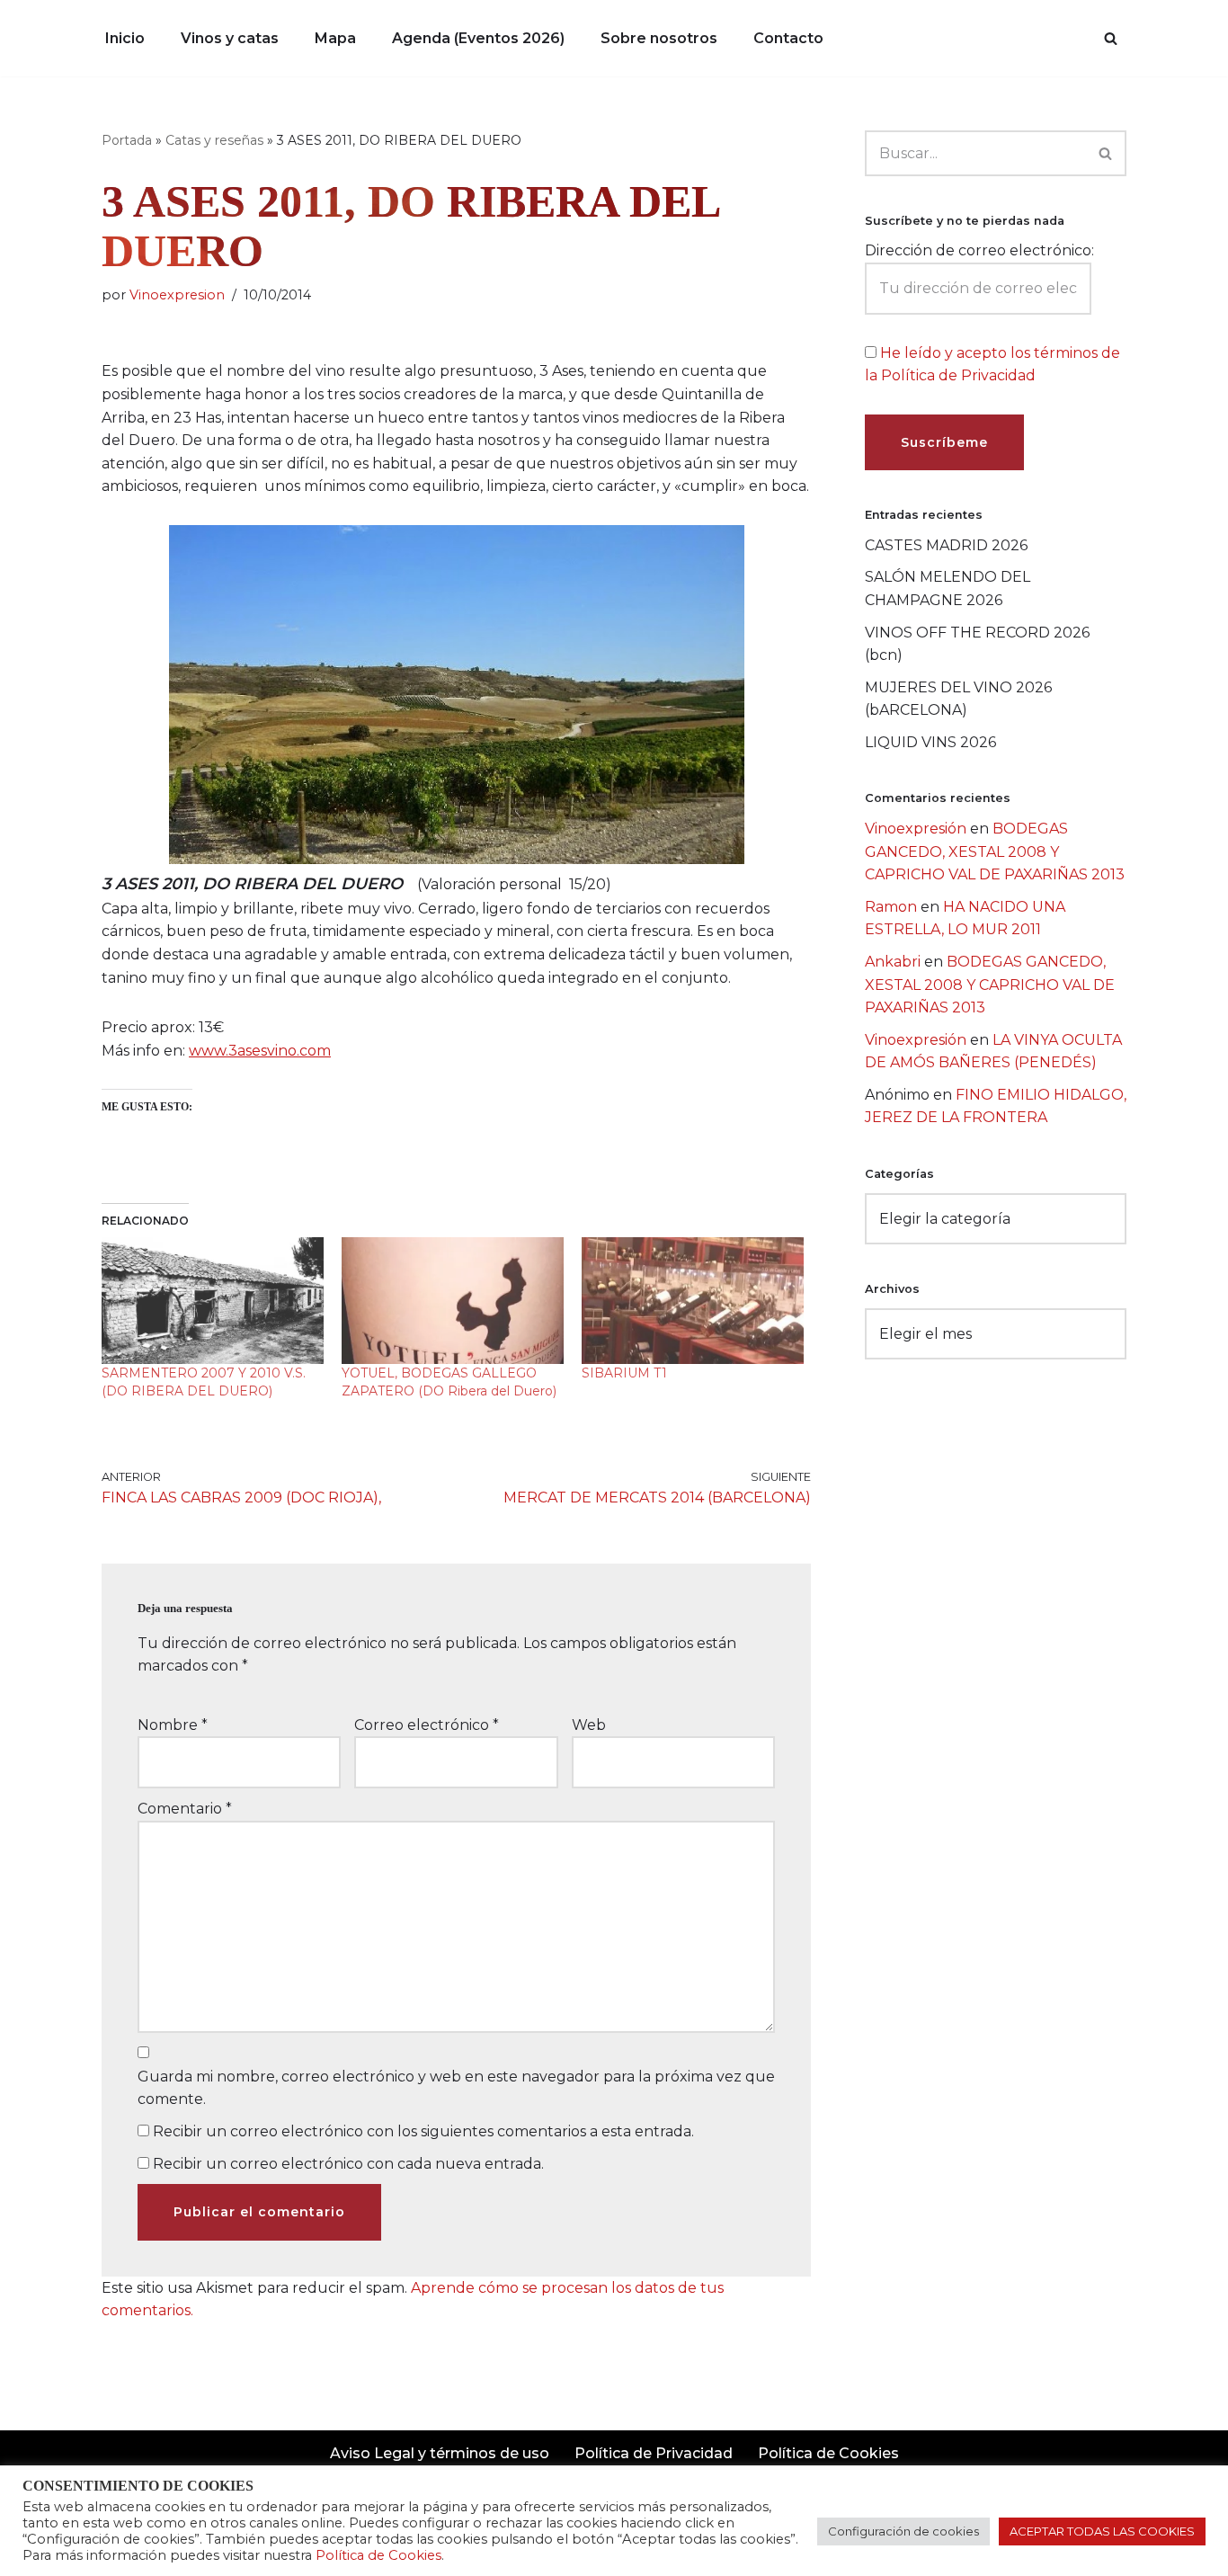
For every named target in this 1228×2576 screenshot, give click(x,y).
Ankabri (893, 962)
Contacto (788, 38)
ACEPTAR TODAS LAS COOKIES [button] (1102, 2531)
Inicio (125, 38)
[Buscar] (1111, 38)
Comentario (185, 1809)
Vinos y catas (230, 38)
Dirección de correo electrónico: (979, 250)
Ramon (891, 907)
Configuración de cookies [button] (903, 2531)
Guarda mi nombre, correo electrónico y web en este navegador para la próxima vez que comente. (456, 2088)
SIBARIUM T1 (624, 1373)
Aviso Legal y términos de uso (440, 2453)
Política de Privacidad (654, 2453)
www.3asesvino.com (260, 1051)
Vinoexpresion (177, 295)
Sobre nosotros (659, 38)
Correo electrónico (427, 1725)
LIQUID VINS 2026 (930, 742)
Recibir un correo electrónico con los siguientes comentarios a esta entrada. (423, 2131)
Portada (127, 140)
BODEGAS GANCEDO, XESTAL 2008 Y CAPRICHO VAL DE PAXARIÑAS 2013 (995, 851)
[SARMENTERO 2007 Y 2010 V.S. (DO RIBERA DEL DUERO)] (213, 1301)
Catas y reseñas (214, 140)
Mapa (335, 38)
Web (589, 1725)
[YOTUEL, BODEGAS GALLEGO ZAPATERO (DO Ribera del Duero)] (453, 1301)
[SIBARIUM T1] (693, 1301)
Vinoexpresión (916, 829)
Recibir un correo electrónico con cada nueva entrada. (348, 2164)
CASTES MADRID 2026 (946, 545)
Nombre (173, 1725)
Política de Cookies (828, 2453)
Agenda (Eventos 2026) (478, 38)
